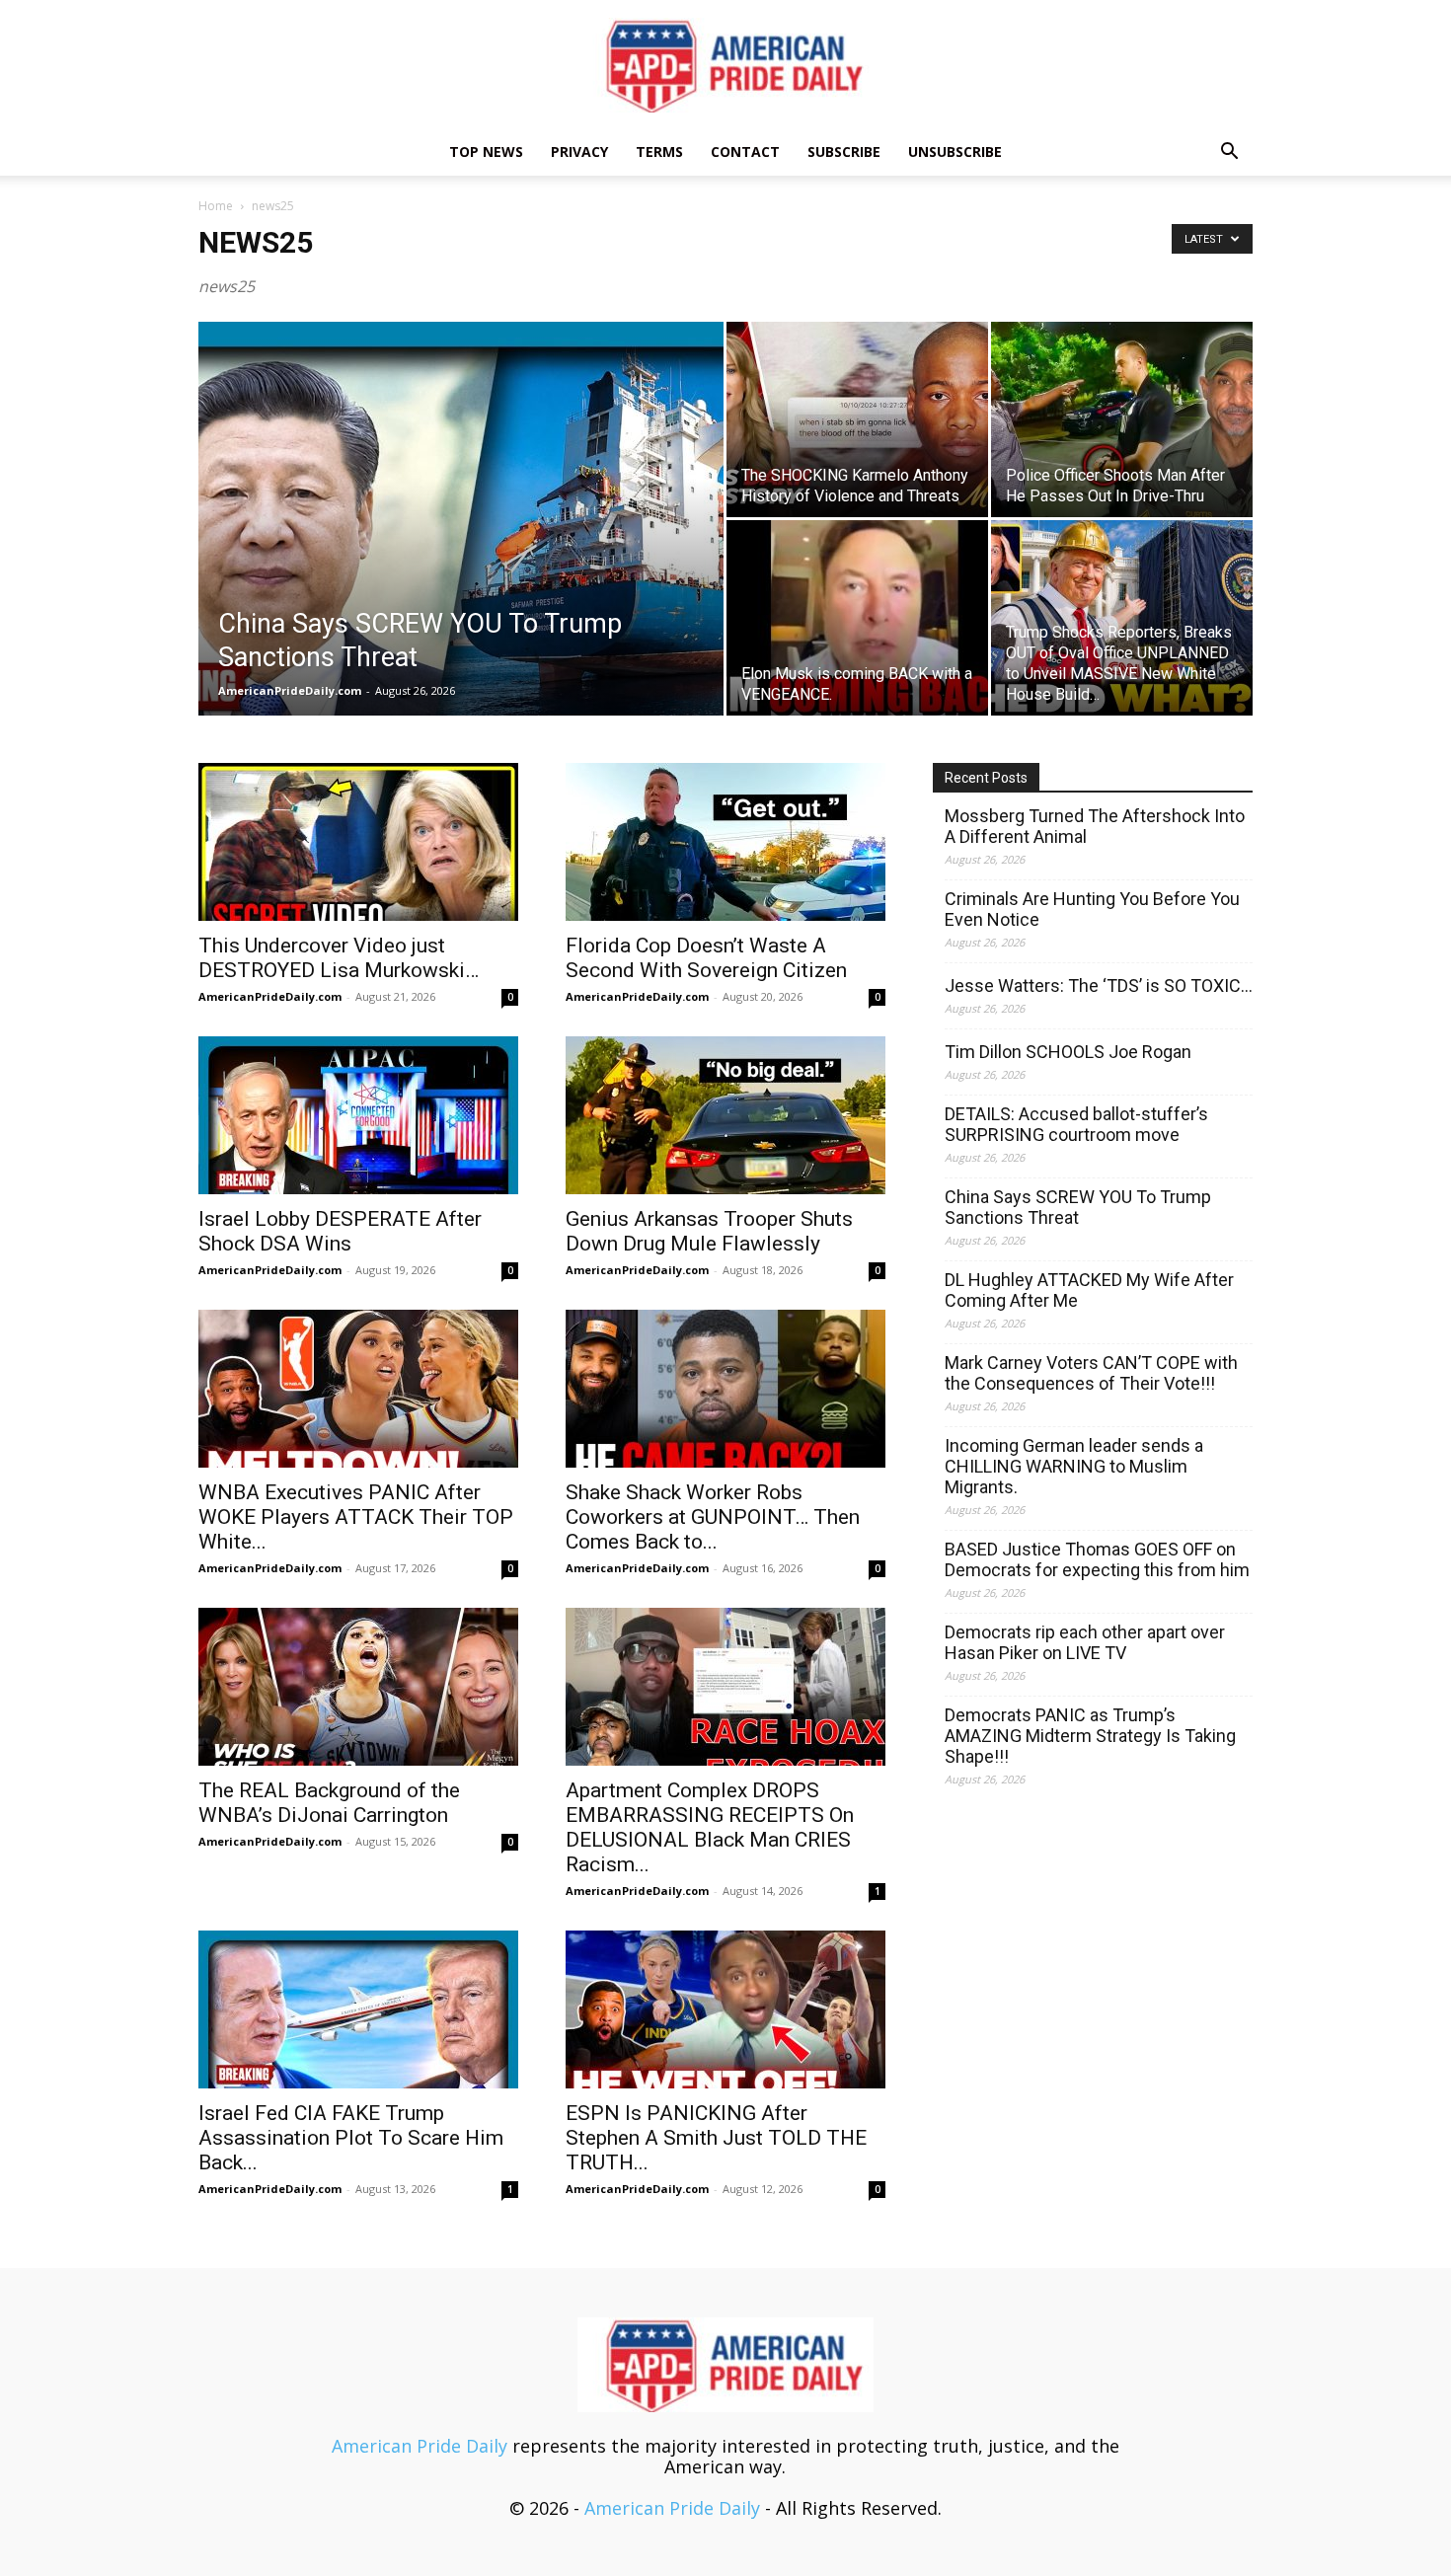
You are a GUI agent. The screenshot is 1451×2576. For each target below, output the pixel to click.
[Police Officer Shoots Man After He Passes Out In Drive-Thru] (1122, 419)
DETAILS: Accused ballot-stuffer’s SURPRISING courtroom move (1076, 1124)
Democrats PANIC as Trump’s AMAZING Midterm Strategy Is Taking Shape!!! (1090, 1736)
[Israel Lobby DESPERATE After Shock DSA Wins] (358, 1115)
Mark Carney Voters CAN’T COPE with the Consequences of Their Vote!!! (1091, 1373)
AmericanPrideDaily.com (290, 690)
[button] (1229, 152)
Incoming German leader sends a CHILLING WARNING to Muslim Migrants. (1074, 1466)
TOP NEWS (486, 152)
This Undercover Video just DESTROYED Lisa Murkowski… (339, 958)
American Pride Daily (420, 2446)
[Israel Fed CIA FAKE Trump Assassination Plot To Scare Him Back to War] (358, 2009)
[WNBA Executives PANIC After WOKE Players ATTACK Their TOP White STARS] (358, 1389)
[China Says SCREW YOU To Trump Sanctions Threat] (461, 550)
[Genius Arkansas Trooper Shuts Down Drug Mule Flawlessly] (725, 1115)
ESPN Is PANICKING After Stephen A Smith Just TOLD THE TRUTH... (716, 2138)
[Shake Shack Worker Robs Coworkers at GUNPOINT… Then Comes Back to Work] (725, 1389)
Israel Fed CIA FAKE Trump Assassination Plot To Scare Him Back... (351, 2138)
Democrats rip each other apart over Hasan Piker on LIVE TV (1085, 1642)
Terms (659, 152)
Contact (745, 152)
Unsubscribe (955, 152)
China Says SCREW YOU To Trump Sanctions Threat (1078, 1207)
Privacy (579, 152)
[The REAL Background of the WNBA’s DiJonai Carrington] (358, 1687)
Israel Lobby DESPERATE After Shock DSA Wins (340, 1231)
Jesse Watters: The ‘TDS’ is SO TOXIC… (1099, 985)
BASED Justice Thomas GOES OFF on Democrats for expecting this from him (1097, 1559)
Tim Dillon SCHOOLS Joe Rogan (1068, 1052)
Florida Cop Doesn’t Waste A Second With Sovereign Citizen (706, 958)
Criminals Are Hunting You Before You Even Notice (1092, 909)
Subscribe (844, 152)
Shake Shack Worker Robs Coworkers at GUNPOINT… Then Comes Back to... (713, 1517)
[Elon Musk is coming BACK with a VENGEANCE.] (857, 618)
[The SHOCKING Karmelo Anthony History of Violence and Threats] (857, 419)
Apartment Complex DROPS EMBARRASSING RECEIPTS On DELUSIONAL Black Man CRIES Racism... (710, 1827)
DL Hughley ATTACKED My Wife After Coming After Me (1089, 1290)
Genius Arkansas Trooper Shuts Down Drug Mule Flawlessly (709, 1231)
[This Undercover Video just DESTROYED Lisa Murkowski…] (358, 842)
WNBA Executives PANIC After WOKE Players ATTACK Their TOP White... (356, 1517)
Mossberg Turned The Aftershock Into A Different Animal (1095, 826)
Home (216, 206)
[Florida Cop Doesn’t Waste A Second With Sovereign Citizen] (725, 842)
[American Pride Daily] (725, 65)
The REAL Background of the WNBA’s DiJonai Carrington (329, 1803)
